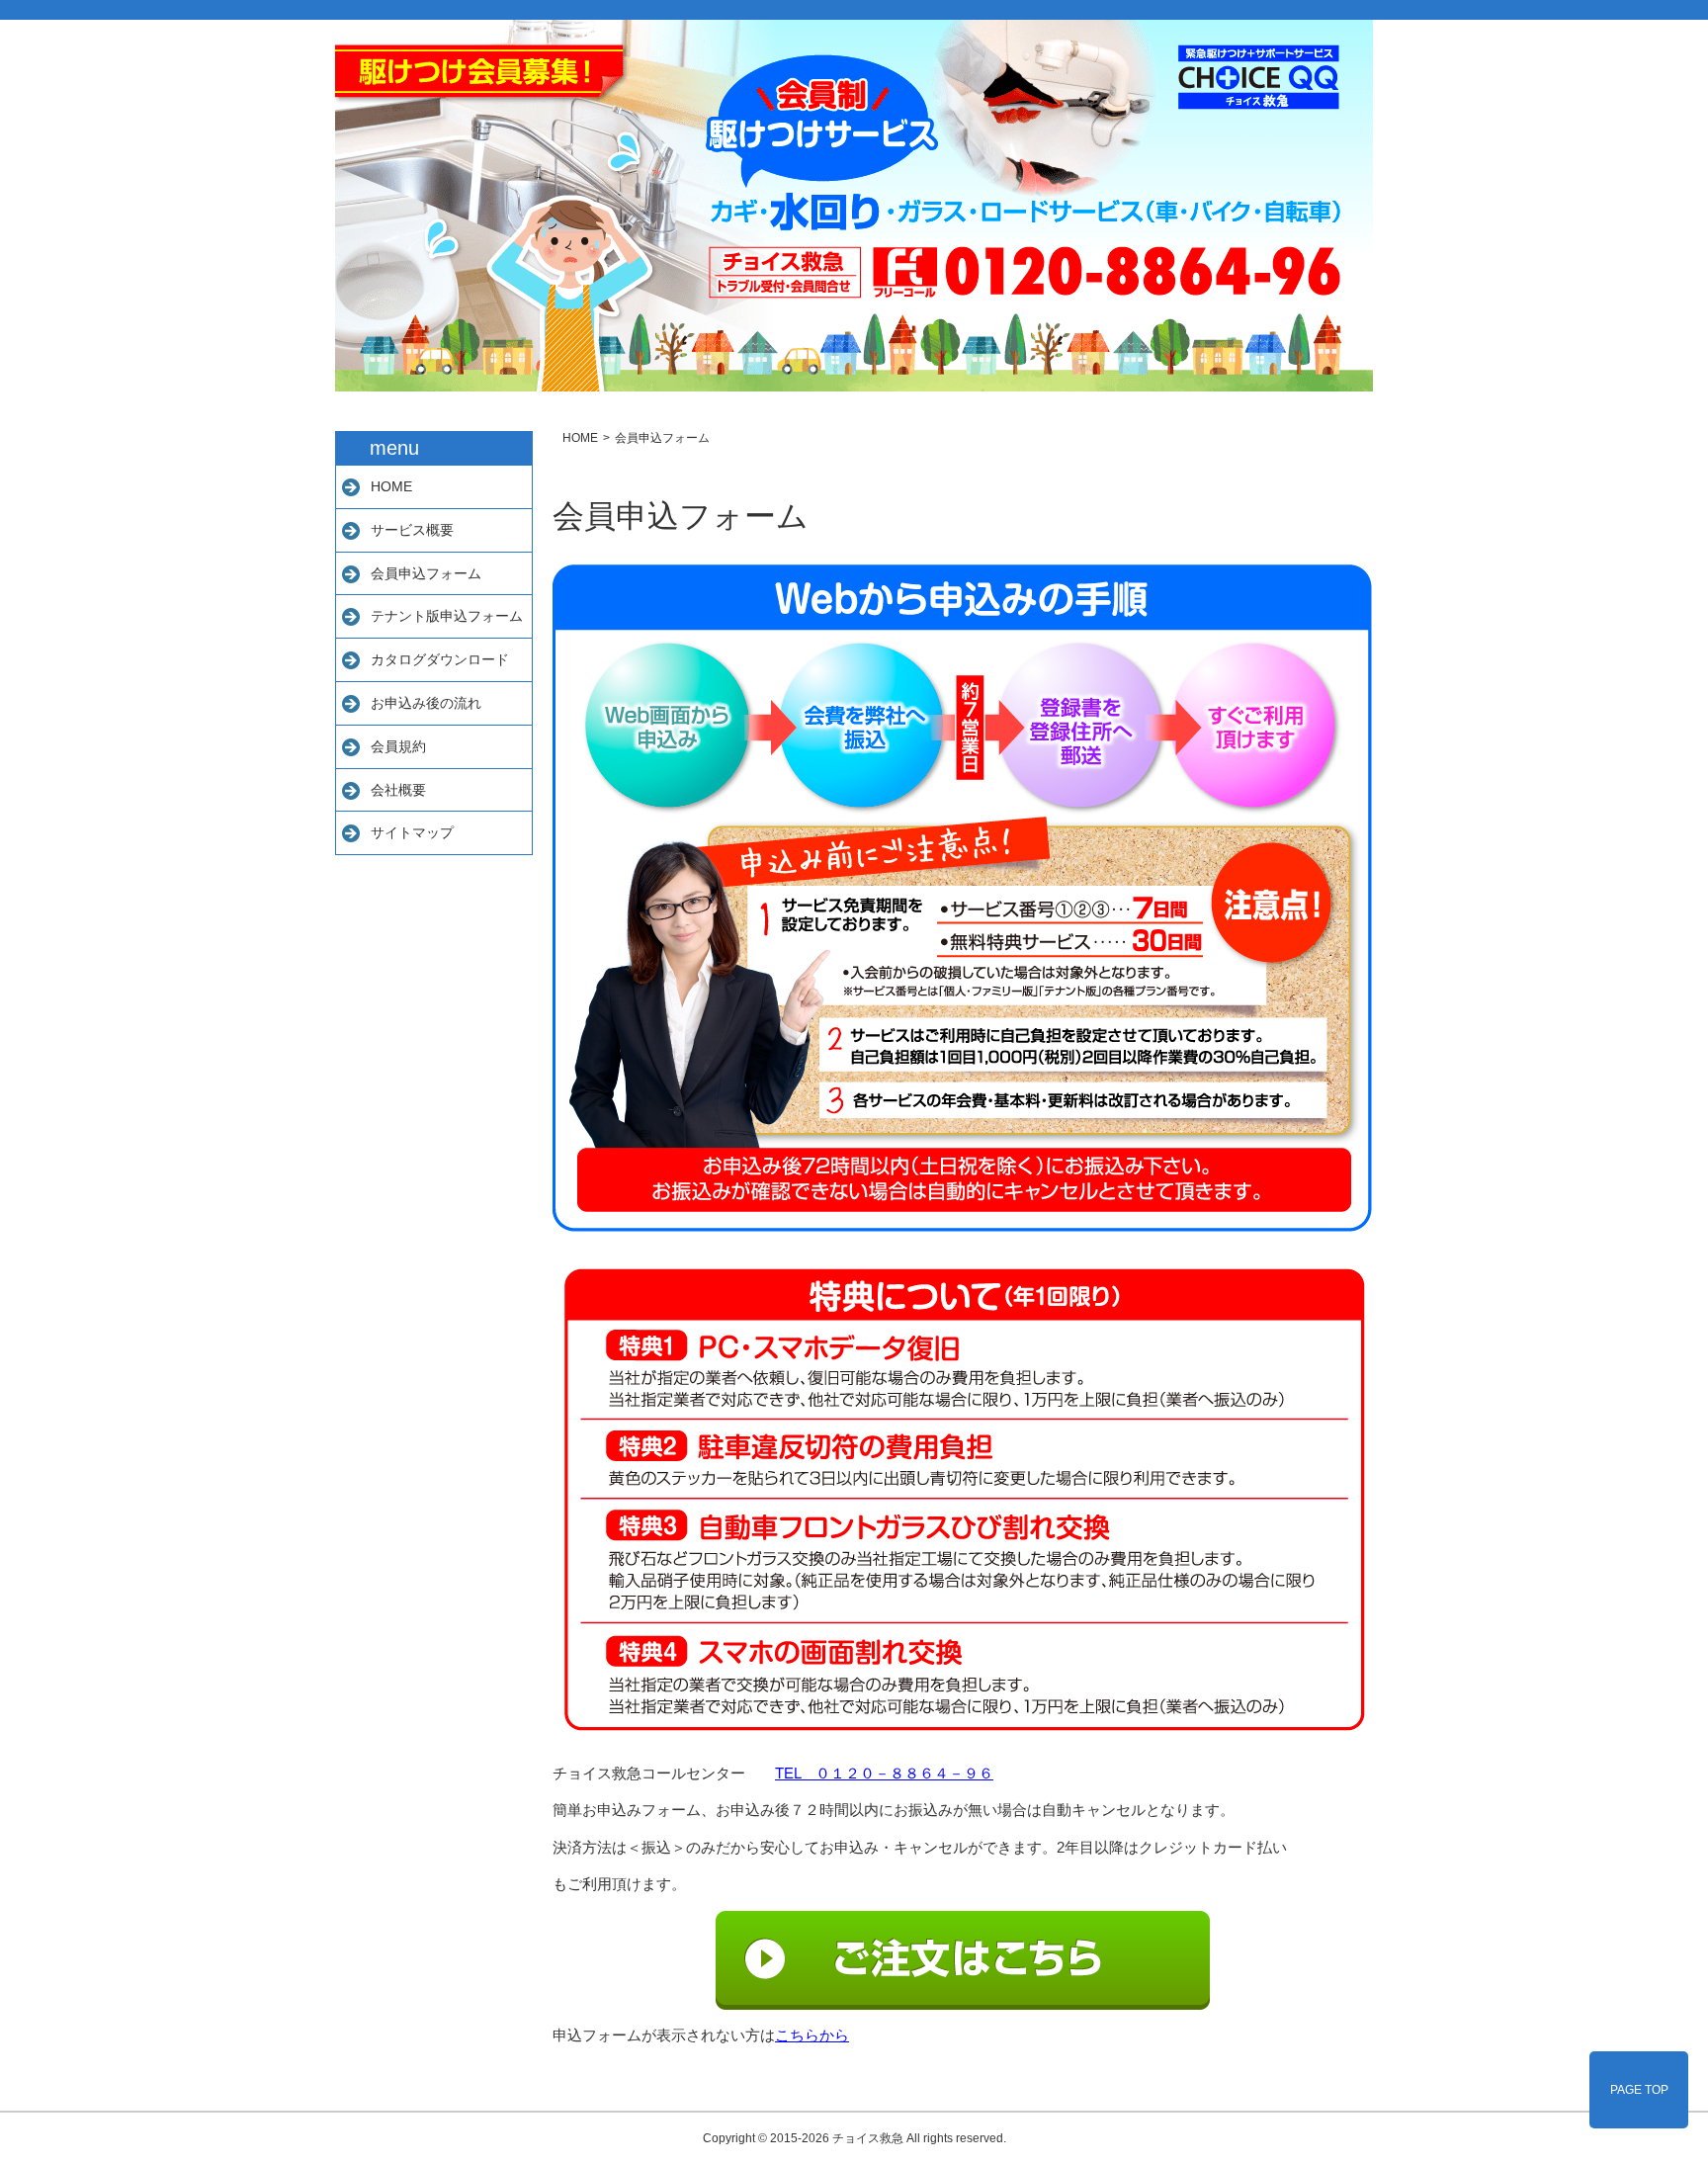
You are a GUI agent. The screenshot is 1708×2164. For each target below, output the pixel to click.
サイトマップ (412, 832)
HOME (391, 486)
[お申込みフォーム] (963, 1960)
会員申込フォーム (426, 573)
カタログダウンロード (440, 659)
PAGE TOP (1639, 2090)
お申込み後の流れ (426, 703)
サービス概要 (412, 530)
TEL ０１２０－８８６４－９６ (884, 1773)
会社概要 (398, 790)
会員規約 (398, 746)
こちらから (812, 2035)
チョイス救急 (868, 2138)
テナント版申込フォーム (447, 616)
